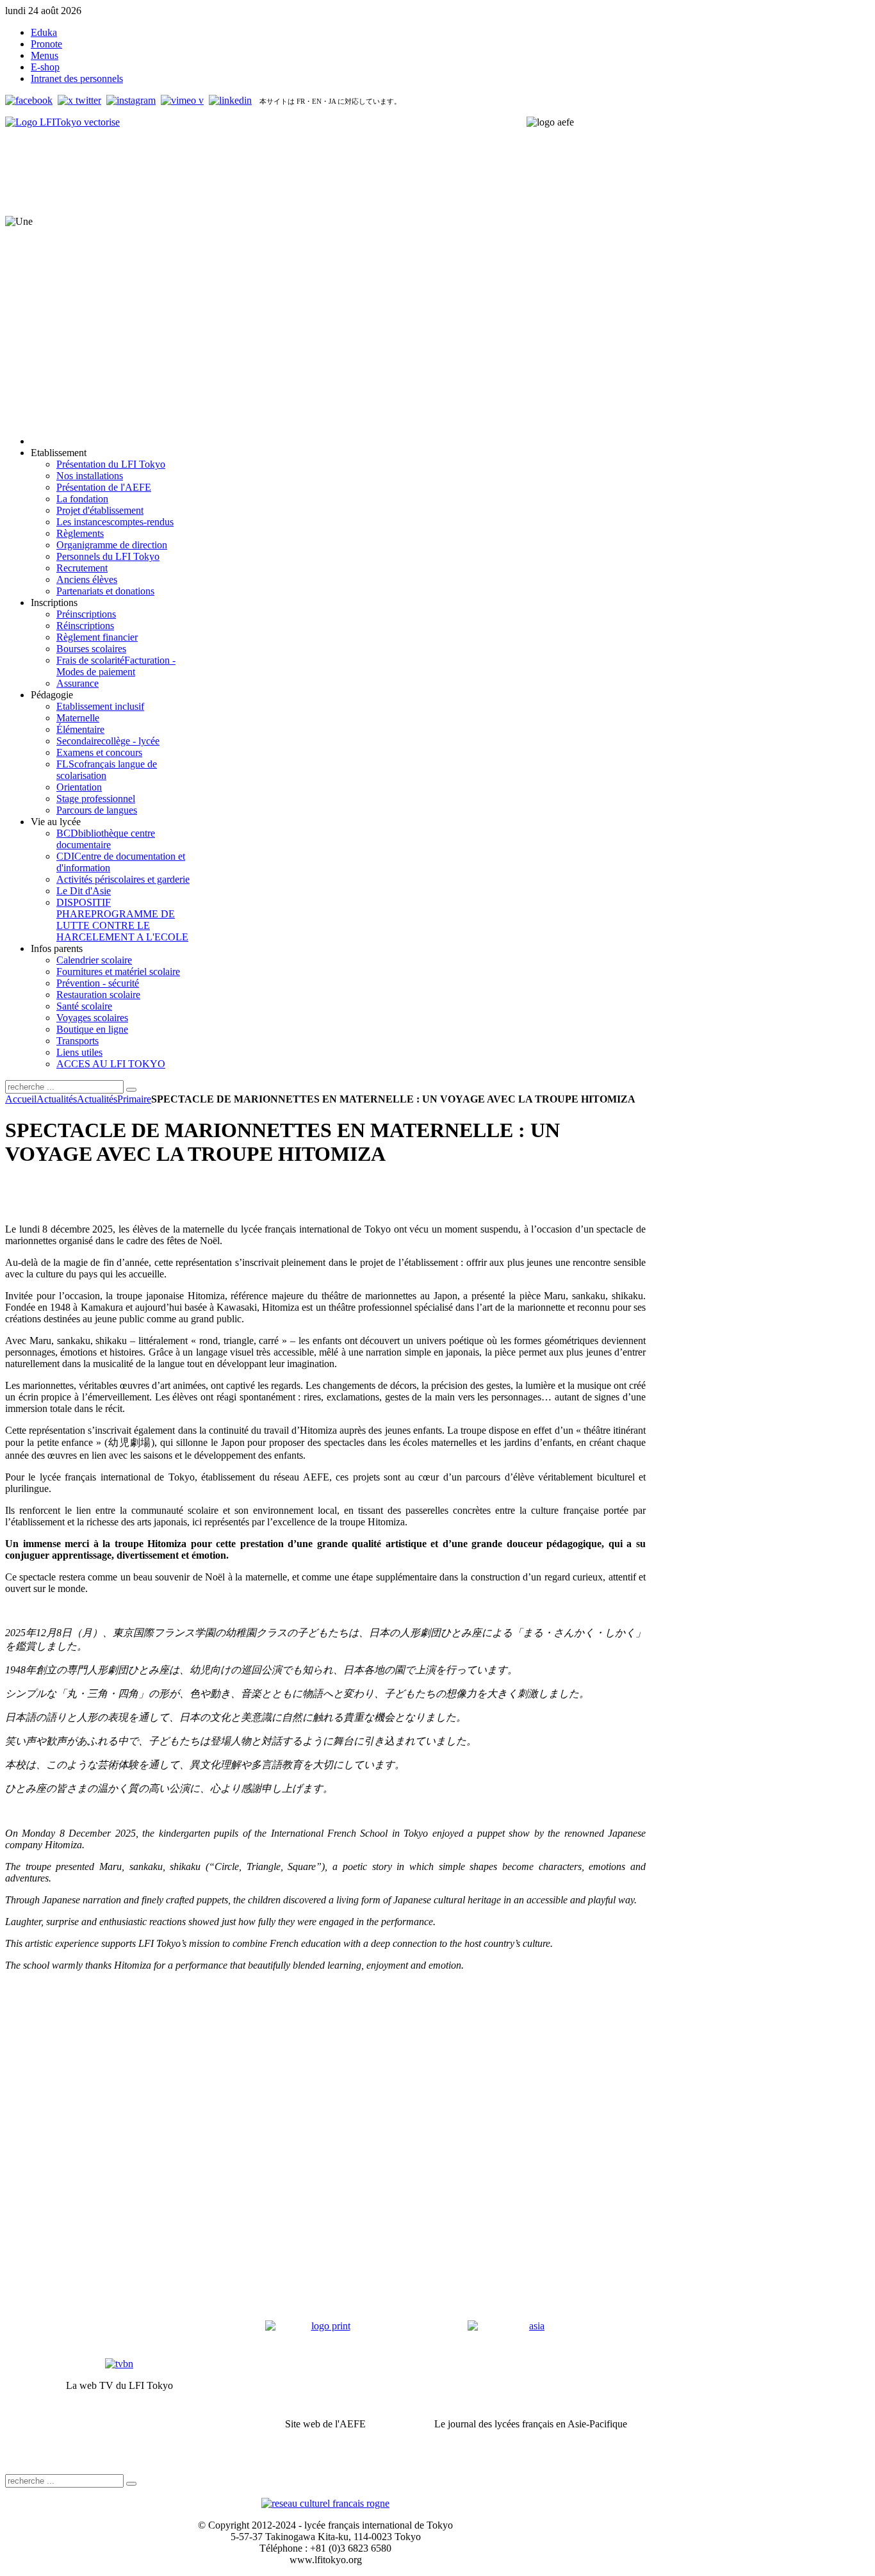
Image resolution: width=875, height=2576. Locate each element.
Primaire (134, 1099)
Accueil (21, 1099)
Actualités (57, 1099)
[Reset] (131, 1090)
